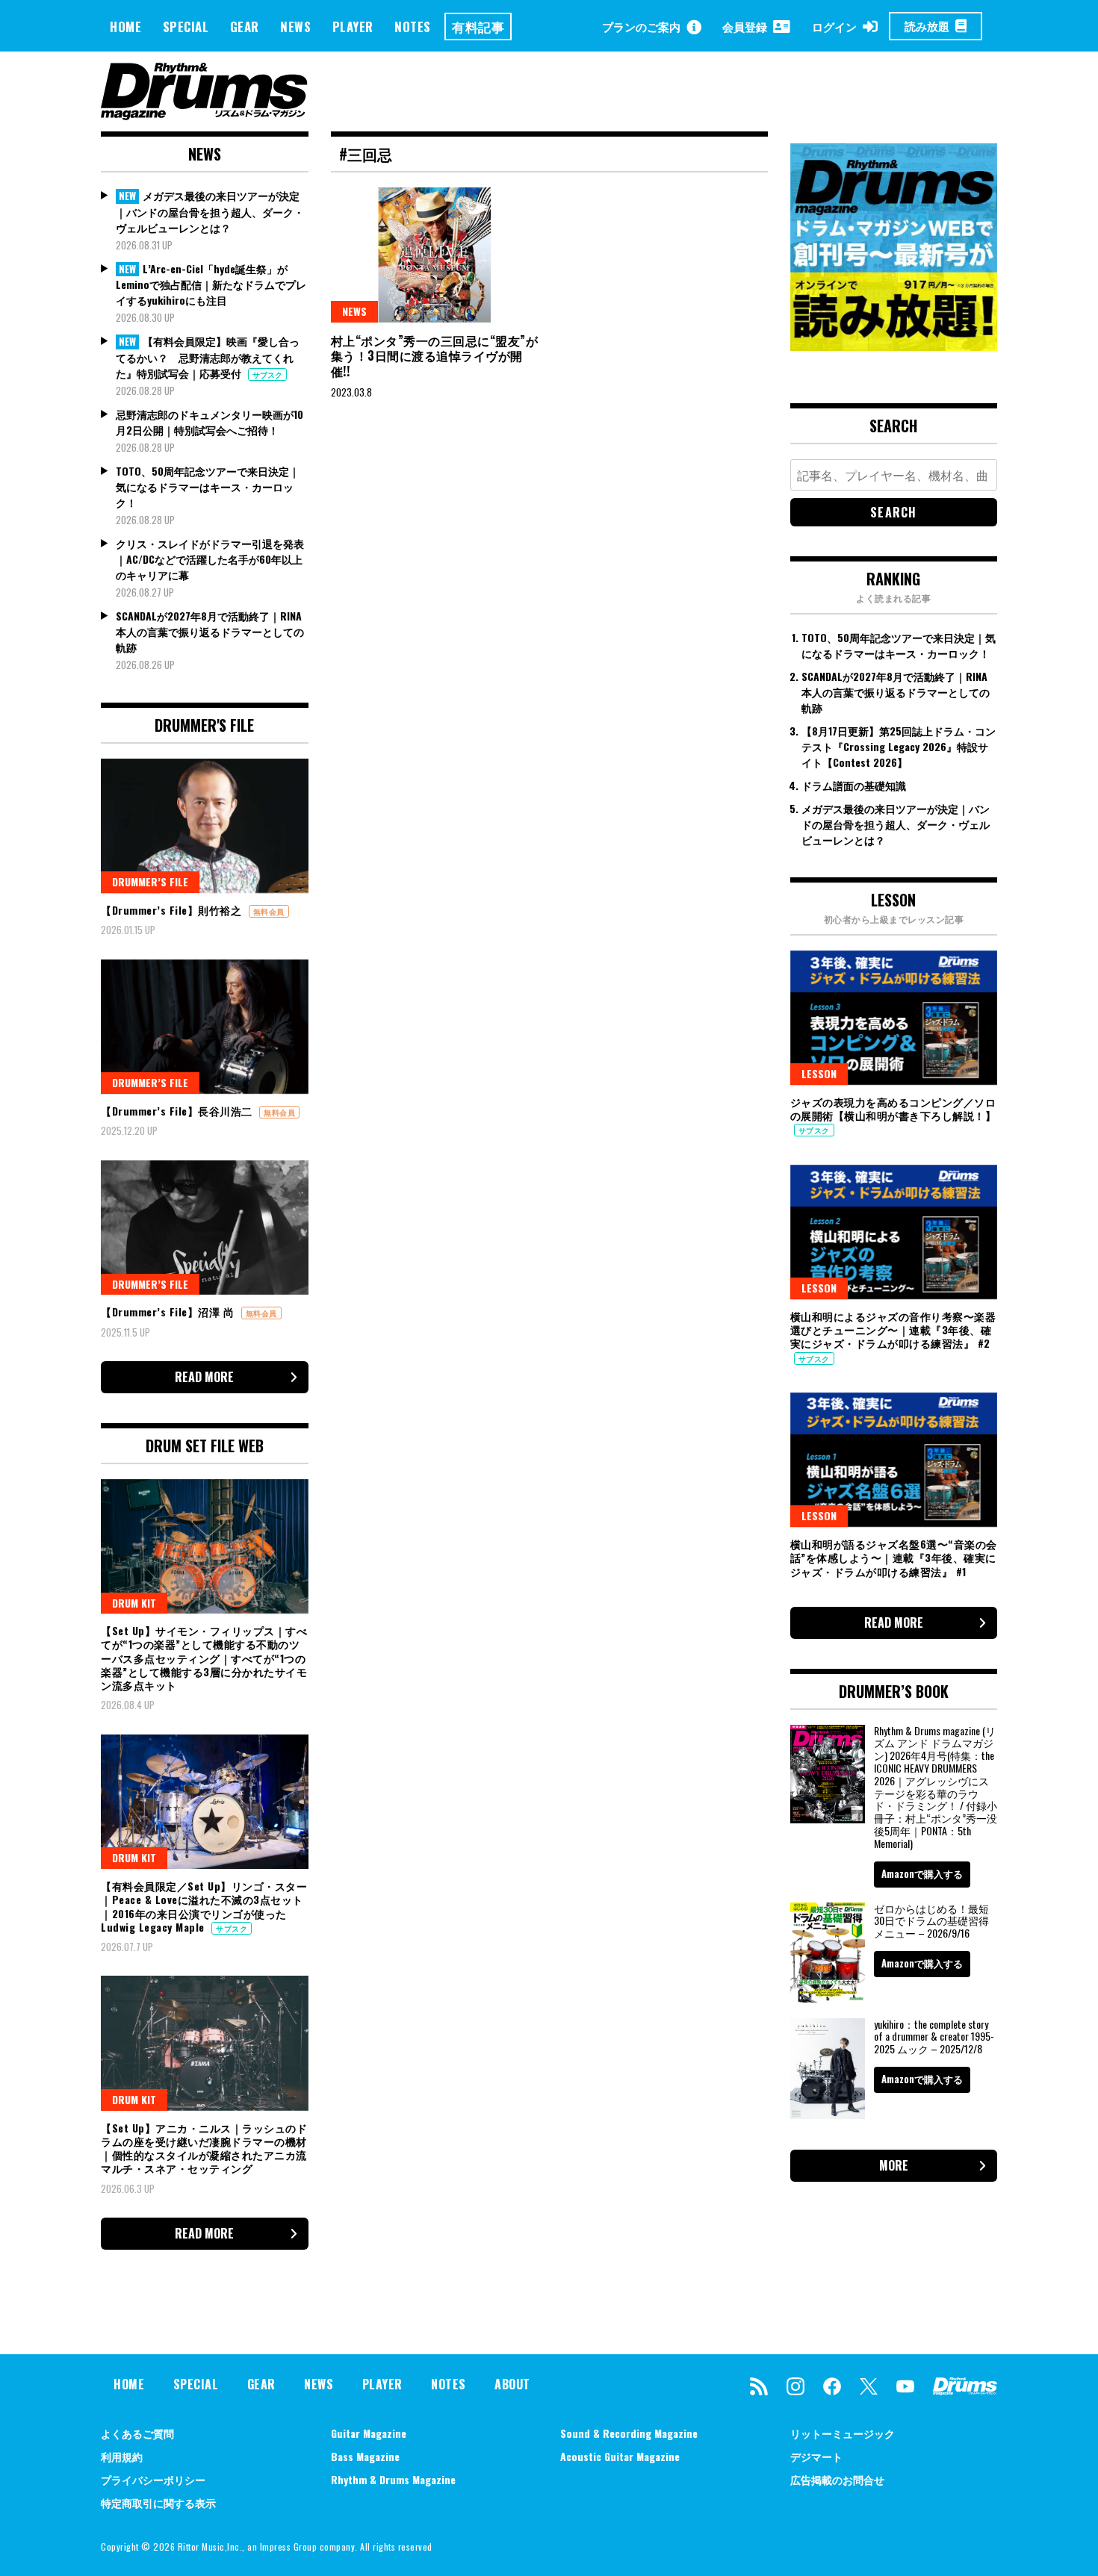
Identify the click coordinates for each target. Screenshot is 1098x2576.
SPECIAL (186, 27)
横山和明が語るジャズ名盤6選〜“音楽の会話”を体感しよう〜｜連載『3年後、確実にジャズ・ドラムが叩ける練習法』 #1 (894, 1557)
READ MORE (204, 1377)
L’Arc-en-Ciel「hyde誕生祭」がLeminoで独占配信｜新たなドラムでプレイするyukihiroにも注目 (211, 284)
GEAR (245, 27)
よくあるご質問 (137, 2433)
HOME (125, 27)
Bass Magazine (365, 2456)
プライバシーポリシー (153, 2479)
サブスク (267, 374)
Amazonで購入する (922, 1873)
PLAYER (353, 27)
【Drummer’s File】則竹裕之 (173, 910)
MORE (894, 2165)
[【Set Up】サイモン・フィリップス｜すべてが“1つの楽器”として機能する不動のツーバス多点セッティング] (205, 1546)
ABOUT (512, 2384)
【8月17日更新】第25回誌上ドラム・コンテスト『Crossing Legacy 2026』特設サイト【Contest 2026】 (899, 746)
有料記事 (478, 27)
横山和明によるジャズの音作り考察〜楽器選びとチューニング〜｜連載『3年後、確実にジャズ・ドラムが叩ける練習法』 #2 (893, 1329)
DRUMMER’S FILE (150, 881)
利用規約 (122, 2456)
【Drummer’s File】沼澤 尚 (169, 1312)
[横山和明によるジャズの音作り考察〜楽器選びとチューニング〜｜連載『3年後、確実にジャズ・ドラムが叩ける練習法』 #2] (894, 1232)
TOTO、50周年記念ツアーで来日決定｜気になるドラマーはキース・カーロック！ (208, 486)
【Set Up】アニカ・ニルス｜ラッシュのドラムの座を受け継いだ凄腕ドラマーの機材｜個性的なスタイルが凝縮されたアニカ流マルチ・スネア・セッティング (204, 2148)
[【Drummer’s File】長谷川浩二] (205, 1027)
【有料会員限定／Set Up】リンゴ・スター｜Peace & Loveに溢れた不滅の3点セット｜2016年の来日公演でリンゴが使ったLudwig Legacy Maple (204, 1906)
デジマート (816, 2456)
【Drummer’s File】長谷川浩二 (178, 1111)
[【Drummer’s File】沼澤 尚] (205, 1228)
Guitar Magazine (369, 2433)
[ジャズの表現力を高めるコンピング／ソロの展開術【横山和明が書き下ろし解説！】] (894, 1018)
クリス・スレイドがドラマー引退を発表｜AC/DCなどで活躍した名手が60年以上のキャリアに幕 (210, 559)
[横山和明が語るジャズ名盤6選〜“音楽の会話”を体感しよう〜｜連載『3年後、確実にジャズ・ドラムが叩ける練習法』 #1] (894, 1460)
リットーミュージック (843, 2433)
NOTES (413, 27)
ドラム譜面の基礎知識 (854, 785)
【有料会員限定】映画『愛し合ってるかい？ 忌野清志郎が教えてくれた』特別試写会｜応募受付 (208, 357)
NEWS (295, 27)
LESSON (819, 1073)
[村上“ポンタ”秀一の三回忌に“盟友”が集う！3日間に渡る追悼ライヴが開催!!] (435, 255)
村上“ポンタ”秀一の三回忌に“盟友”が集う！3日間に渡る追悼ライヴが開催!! (435, 356)
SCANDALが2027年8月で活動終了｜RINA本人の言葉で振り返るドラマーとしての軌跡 (210, 631)
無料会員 (269, 911)
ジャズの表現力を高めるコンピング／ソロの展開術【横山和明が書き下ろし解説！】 (893, 1108)
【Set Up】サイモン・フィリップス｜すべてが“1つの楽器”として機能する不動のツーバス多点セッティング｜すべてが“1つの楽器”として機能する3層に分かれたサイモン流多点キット (204, 1658)
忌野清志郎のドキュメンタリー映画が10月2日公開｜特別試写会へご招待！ (210, 422)
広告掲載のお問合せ (837, 2479)
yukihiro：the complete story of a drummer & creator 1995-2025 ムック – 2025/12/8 (934, 2037)
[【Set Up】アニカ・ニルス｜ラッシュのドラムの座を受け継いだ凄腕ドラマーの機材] (205, 2043)
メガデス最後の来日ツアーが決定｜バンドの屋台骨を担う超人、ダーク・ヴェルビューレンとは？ (210, 211)
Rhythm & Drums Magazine (393, 2479)
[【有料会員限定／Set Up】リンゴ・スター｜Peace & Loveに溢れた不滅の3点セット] (205, 1802)
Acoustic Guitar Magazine (620, 2456)
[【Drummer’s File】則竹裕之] (205, 826)
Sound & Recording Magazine (629, 2433)
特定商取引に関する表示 (158, 2502)
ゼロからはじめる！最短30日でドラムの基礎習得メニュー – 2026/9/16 (931, 1921)
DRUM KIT (134, 1603)
